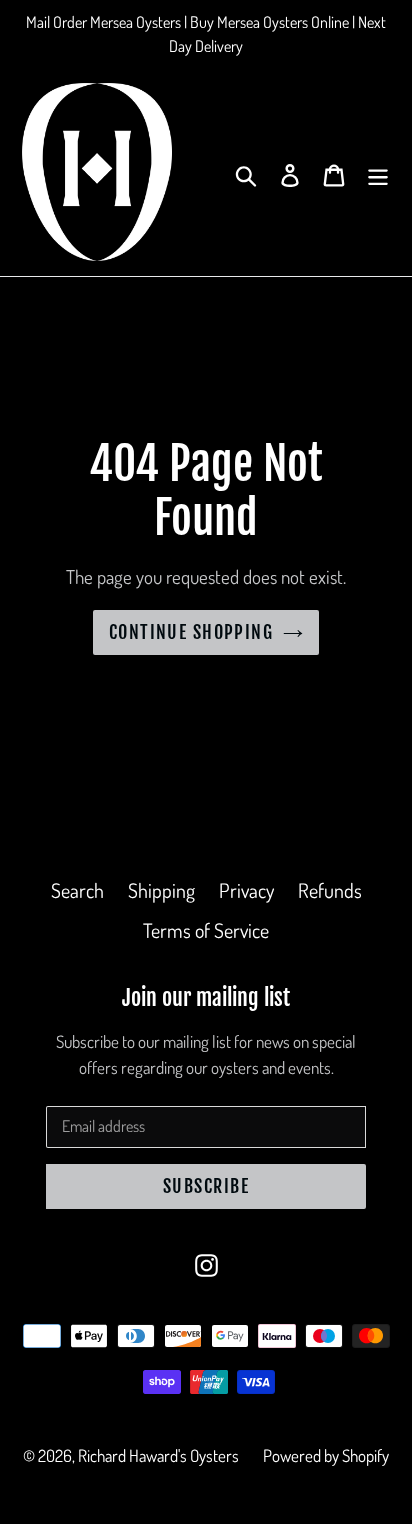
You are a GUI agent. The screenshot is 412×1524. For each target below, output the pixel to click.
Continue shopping (191, 632)
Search (77, 890)
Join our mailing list (206, 998)
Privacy (246, 890)
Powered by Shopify (326, 1455)
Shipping (161, 890)
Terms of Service (206, 930)
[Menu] (378, 172)
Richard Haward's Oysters (158, 1455)
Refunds (330, 890)
